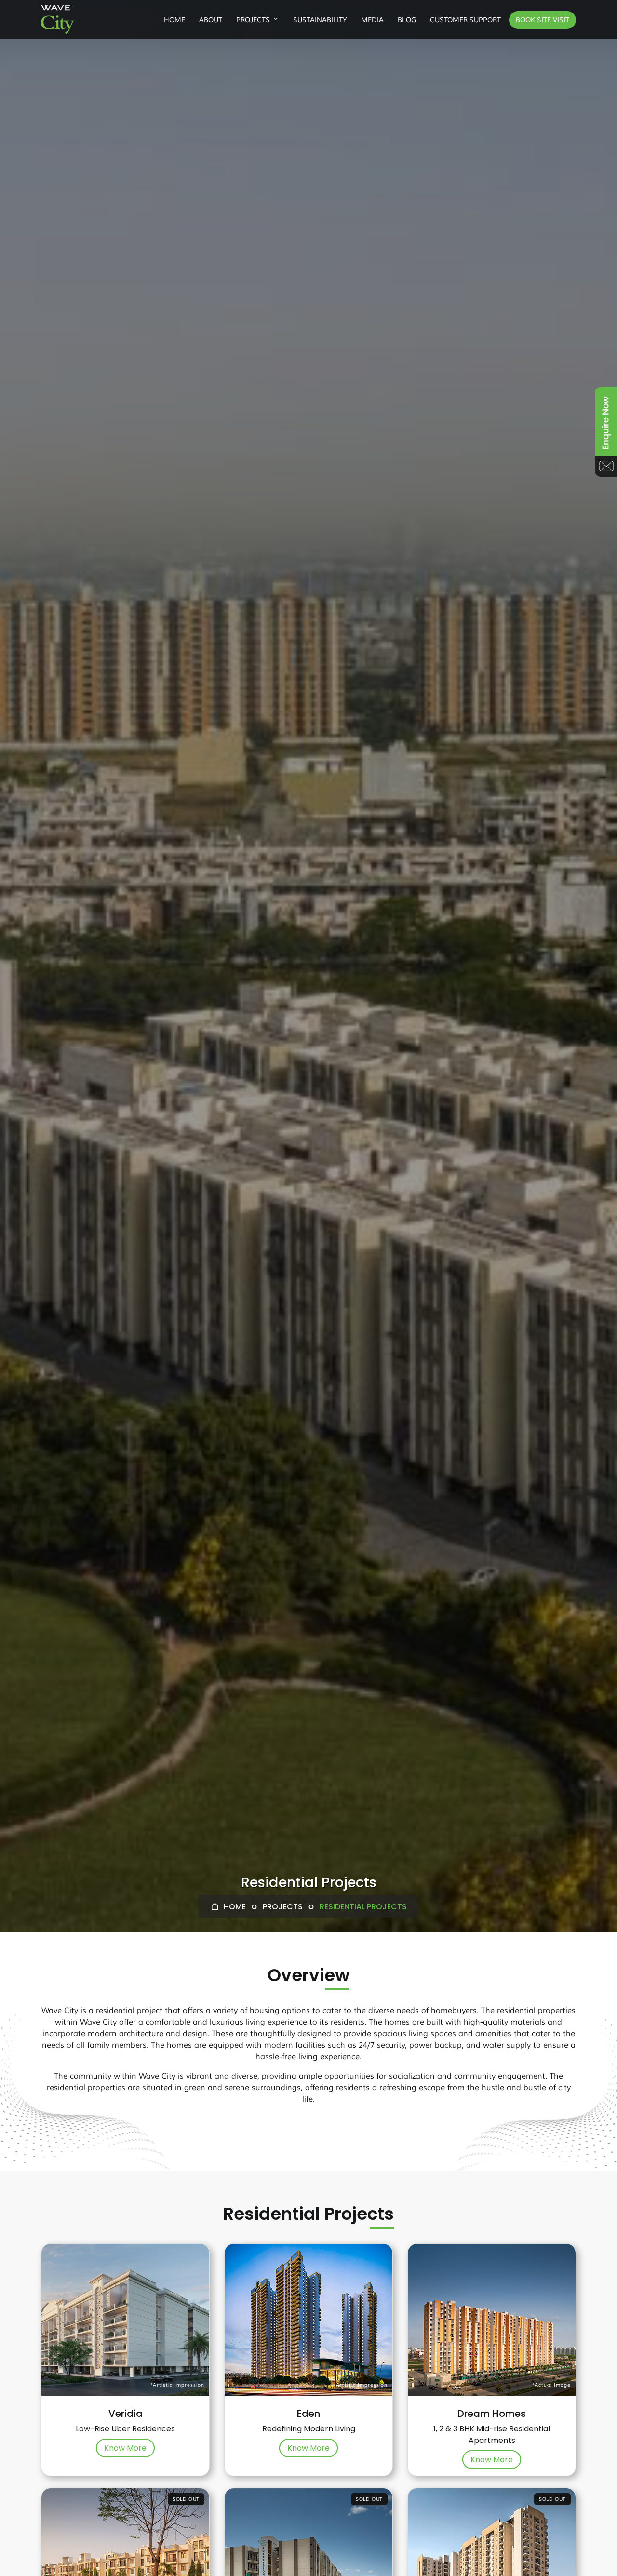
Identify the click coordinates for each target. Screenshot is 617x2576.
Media (372, 20)
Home (174, 20)
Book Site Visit (543, 20)
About (211, 20)
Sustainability (320, 20)
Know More (125, 2448)
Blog (407, 20)
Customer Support (465, 20)
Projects (253, 20)
